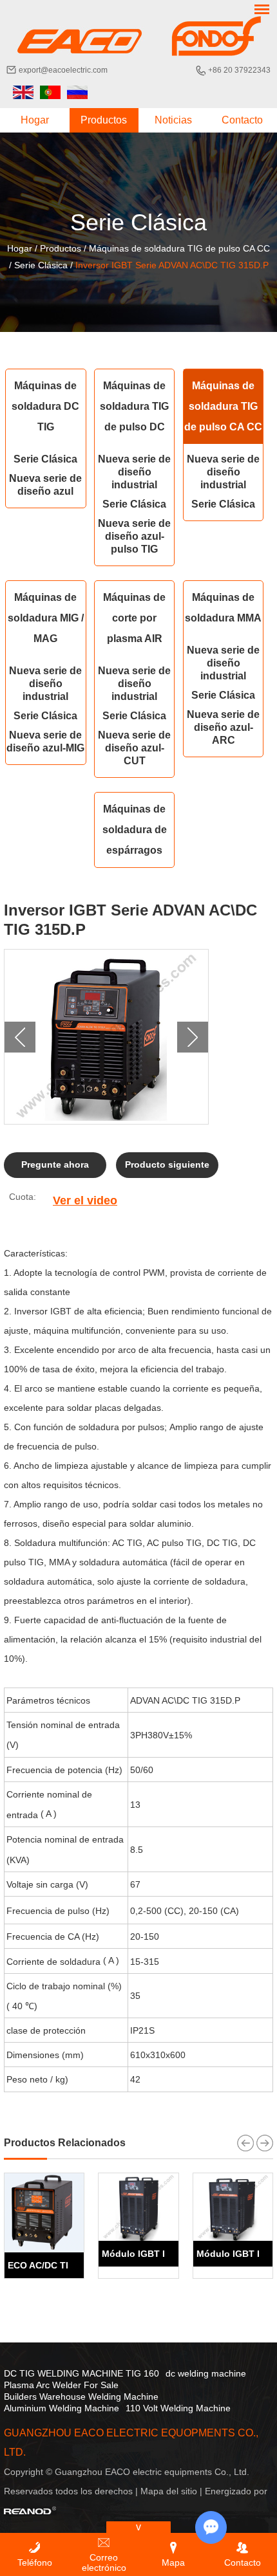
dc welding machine (206, 2373)
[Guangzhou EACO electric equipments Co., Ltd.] (138, 36)
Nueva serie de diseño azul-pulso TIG (134, 536)
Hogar (35, 120)
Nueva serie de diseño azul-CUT (134, 748)
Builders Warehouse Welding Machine (81, 2397)
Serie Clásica (41, 265)
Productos (104, 120)
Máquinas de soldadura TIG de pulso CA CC (179, 248)
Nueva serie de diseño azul (45, 485)
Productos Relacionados (65, 2143)
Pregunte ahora (55, 1164)
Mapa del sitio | (173, 2491)
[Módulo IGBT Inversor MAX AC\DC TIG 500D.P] (138, 2207)
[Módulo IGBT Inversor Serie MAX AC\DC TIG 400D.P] (233, 2207)
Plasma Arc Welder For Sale (61, 2385)
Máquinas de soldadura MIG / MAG (46, 618)
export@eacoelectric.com (63, 70)
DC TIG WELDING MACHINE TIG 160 (81, 2373)
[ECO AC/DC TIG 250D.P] (44, 2213)
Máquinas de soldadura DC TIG (45, 406)
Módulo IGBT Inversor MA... (162, 2254)
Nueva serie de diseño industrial (134, 472)
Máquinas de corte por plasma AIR (134, 618)
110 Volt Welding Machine (178, 2408)
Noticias (173, 120)
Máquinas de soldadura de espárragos (135, 830)
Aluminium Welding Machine (62, 2408)
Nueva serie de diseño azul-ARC (223, 727)
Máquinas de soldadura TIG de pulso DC (134, 406)
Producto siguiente (167, 1164)
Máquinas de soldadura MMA (223, 608)
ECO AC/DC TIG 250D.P (58, 2265)
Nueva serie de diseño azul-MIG (45, 741)
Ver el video (85, 1201)
